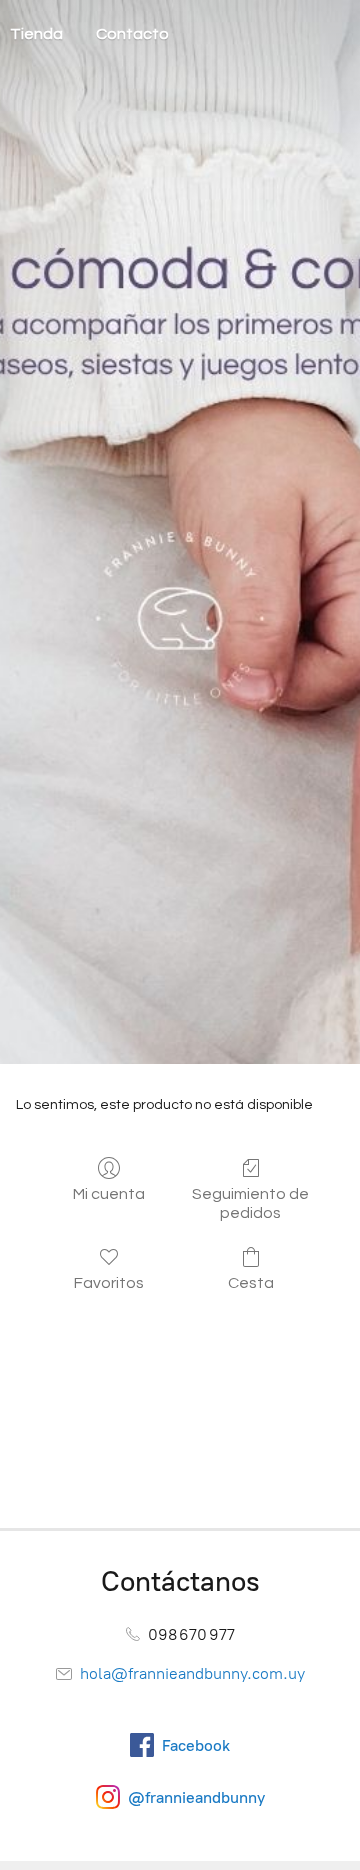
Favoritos (109, 1283)
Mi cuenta (109, 1194)
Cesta (251, 1283)
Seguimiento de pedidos (250, 1203)
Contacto (132, 34)
